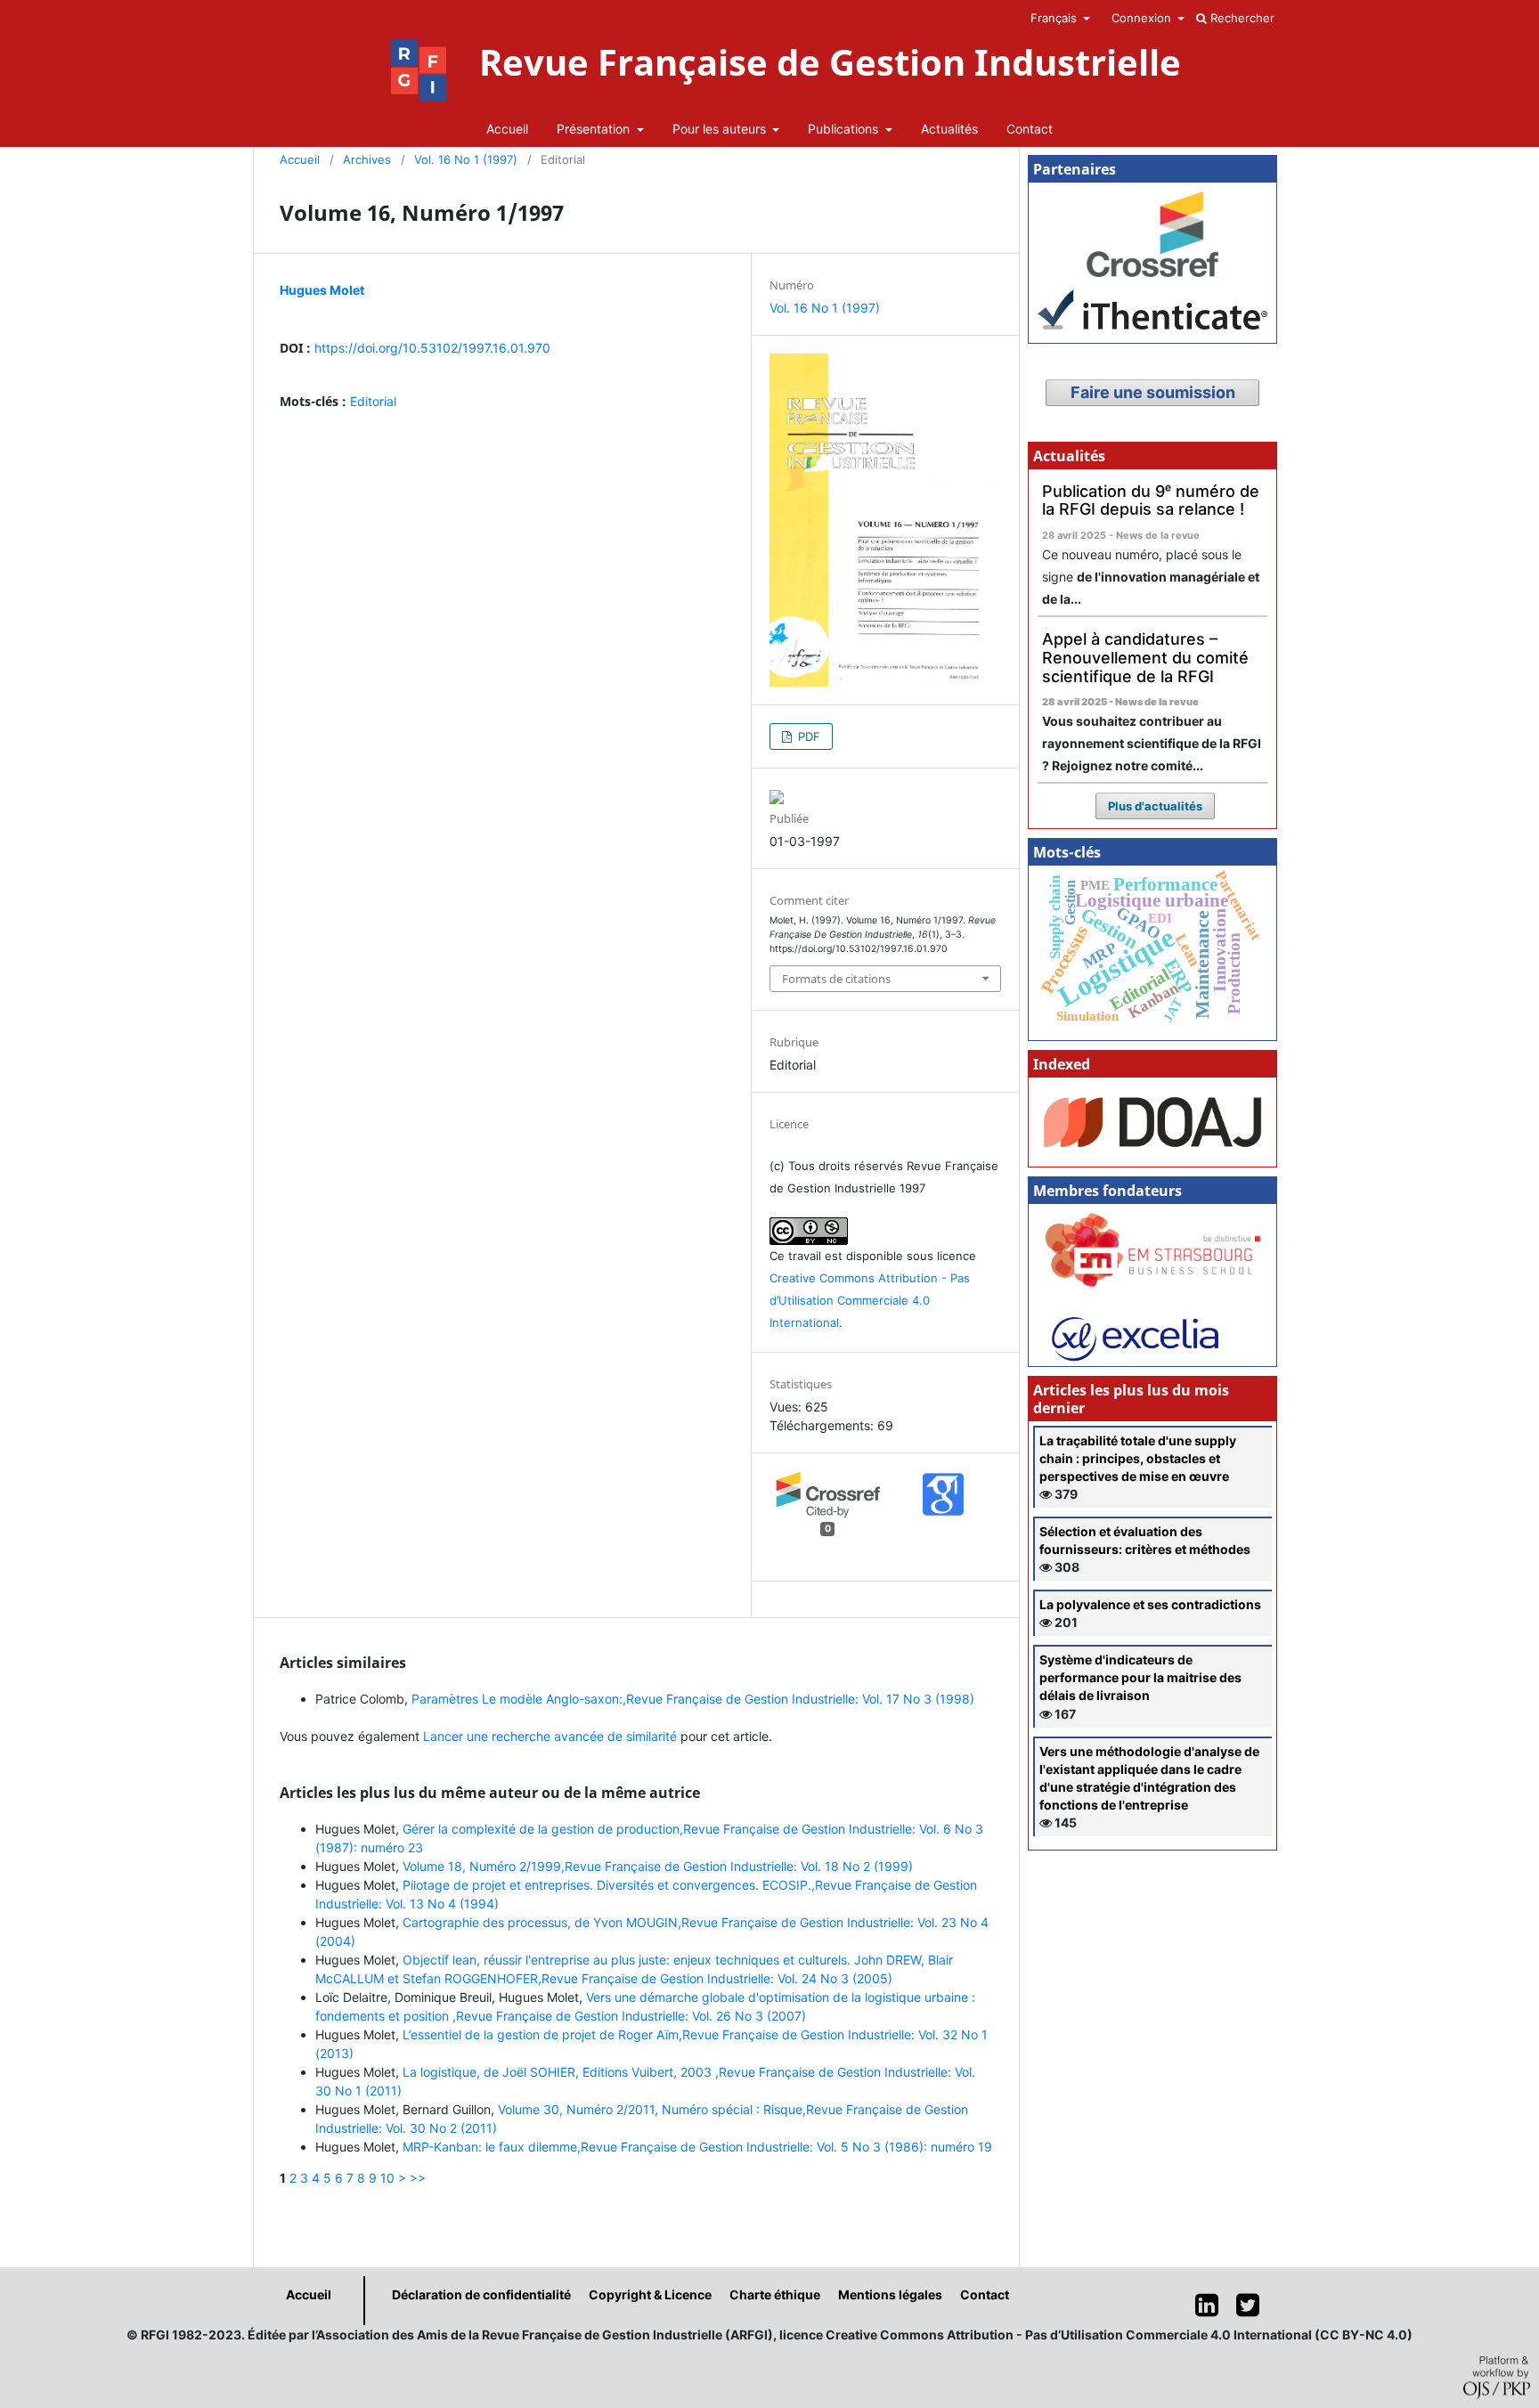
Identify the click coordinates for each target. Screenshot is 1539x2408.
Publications (845, 129)
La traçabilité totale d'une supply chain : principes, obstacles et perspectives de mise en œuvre (1138, 1458)
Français (1055, 18)
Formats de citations (836, 979)
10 (387, 2178)
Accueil (507, 129)
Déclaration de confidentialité (481, 2294)
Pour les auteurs (721, 129)
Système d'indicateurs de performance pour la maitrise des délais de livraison (1140, 1677)
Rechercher (1241, 18)
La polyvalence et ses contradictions (1150, 1604)
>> (418, 2178)
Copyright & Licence (650, 2294)
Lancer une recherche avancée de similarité (550, 1736)
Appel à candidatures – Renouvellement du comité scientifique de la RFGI (1145, 657)
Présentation (595, 129)
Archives (367, 159)
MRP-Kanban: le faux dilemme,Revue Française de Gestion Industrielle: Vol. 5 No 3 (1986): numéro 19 (697, 2147)
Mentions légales (890, 2294)
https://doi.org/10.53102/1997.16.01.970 (432, 348)
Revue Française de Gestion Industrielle (830, 62)
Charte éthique (775, 2294)
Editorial (373, 401)
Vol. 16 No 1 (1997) (466, 159)
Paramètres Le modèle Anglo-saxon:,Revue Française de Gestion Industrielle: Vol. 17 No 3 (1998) (693, 1699)
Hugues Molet (322, 290)
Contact (1030, 129)
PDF (807, 736)
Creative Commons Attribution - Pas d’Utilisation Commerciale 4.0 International (870, 1300)
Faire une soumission (1153, 392)
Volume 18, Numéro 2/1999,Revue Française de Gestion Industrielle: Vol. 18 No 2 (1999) (658, 1866)
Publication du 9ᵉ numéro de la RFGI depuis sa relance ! (1151, 500)
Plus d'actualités (1155, 806)
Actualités (949, 129)
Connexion (1143, 18)
